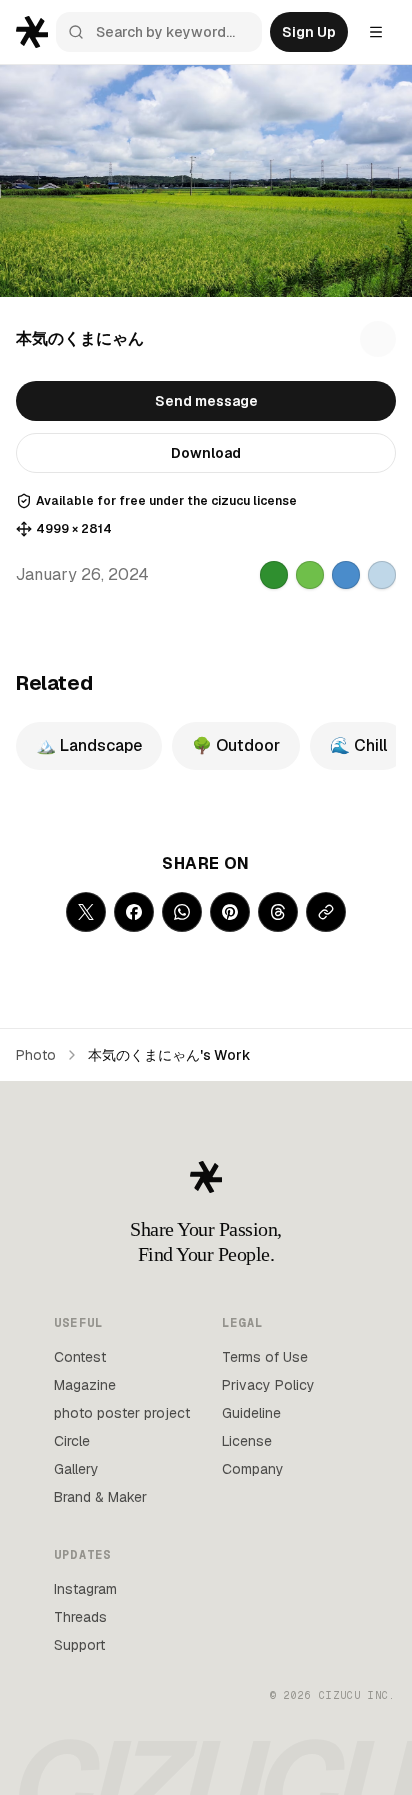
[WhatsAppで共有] (182, 912)
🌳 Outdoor (236, 745)
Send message (206, 401)
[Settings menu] (376, 32)
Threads (80, 1617)
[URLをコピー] (326, 912)
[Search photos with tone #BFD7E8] (382, 575)
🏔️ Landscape (89, 745)
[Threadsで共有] (278, 912)
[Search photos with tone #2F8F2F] (274, 575)
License (247, 1441)
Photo (36, 1055)
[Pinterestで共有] (230, 912)
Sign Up (309, 32)
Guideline (251, 1413)
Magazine (85, 1385)
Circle (72, 1441)
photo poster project (122, 1413)
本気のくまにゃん (80, 338)
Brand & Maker (100, 1497)
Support (79, 1645)
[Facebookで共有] (134, 912)
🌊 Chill (358, 745)
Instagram (85, 1589)
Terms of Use (265, 1357)
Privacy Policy (268, 1385)
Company (253, 1469)
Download (206, 453)
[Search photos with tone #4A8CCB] (346, 575)
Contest (80, 1357)
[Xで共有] (86, 912)
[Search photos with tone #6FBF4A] (310, 575)
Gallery (76, 1469)
